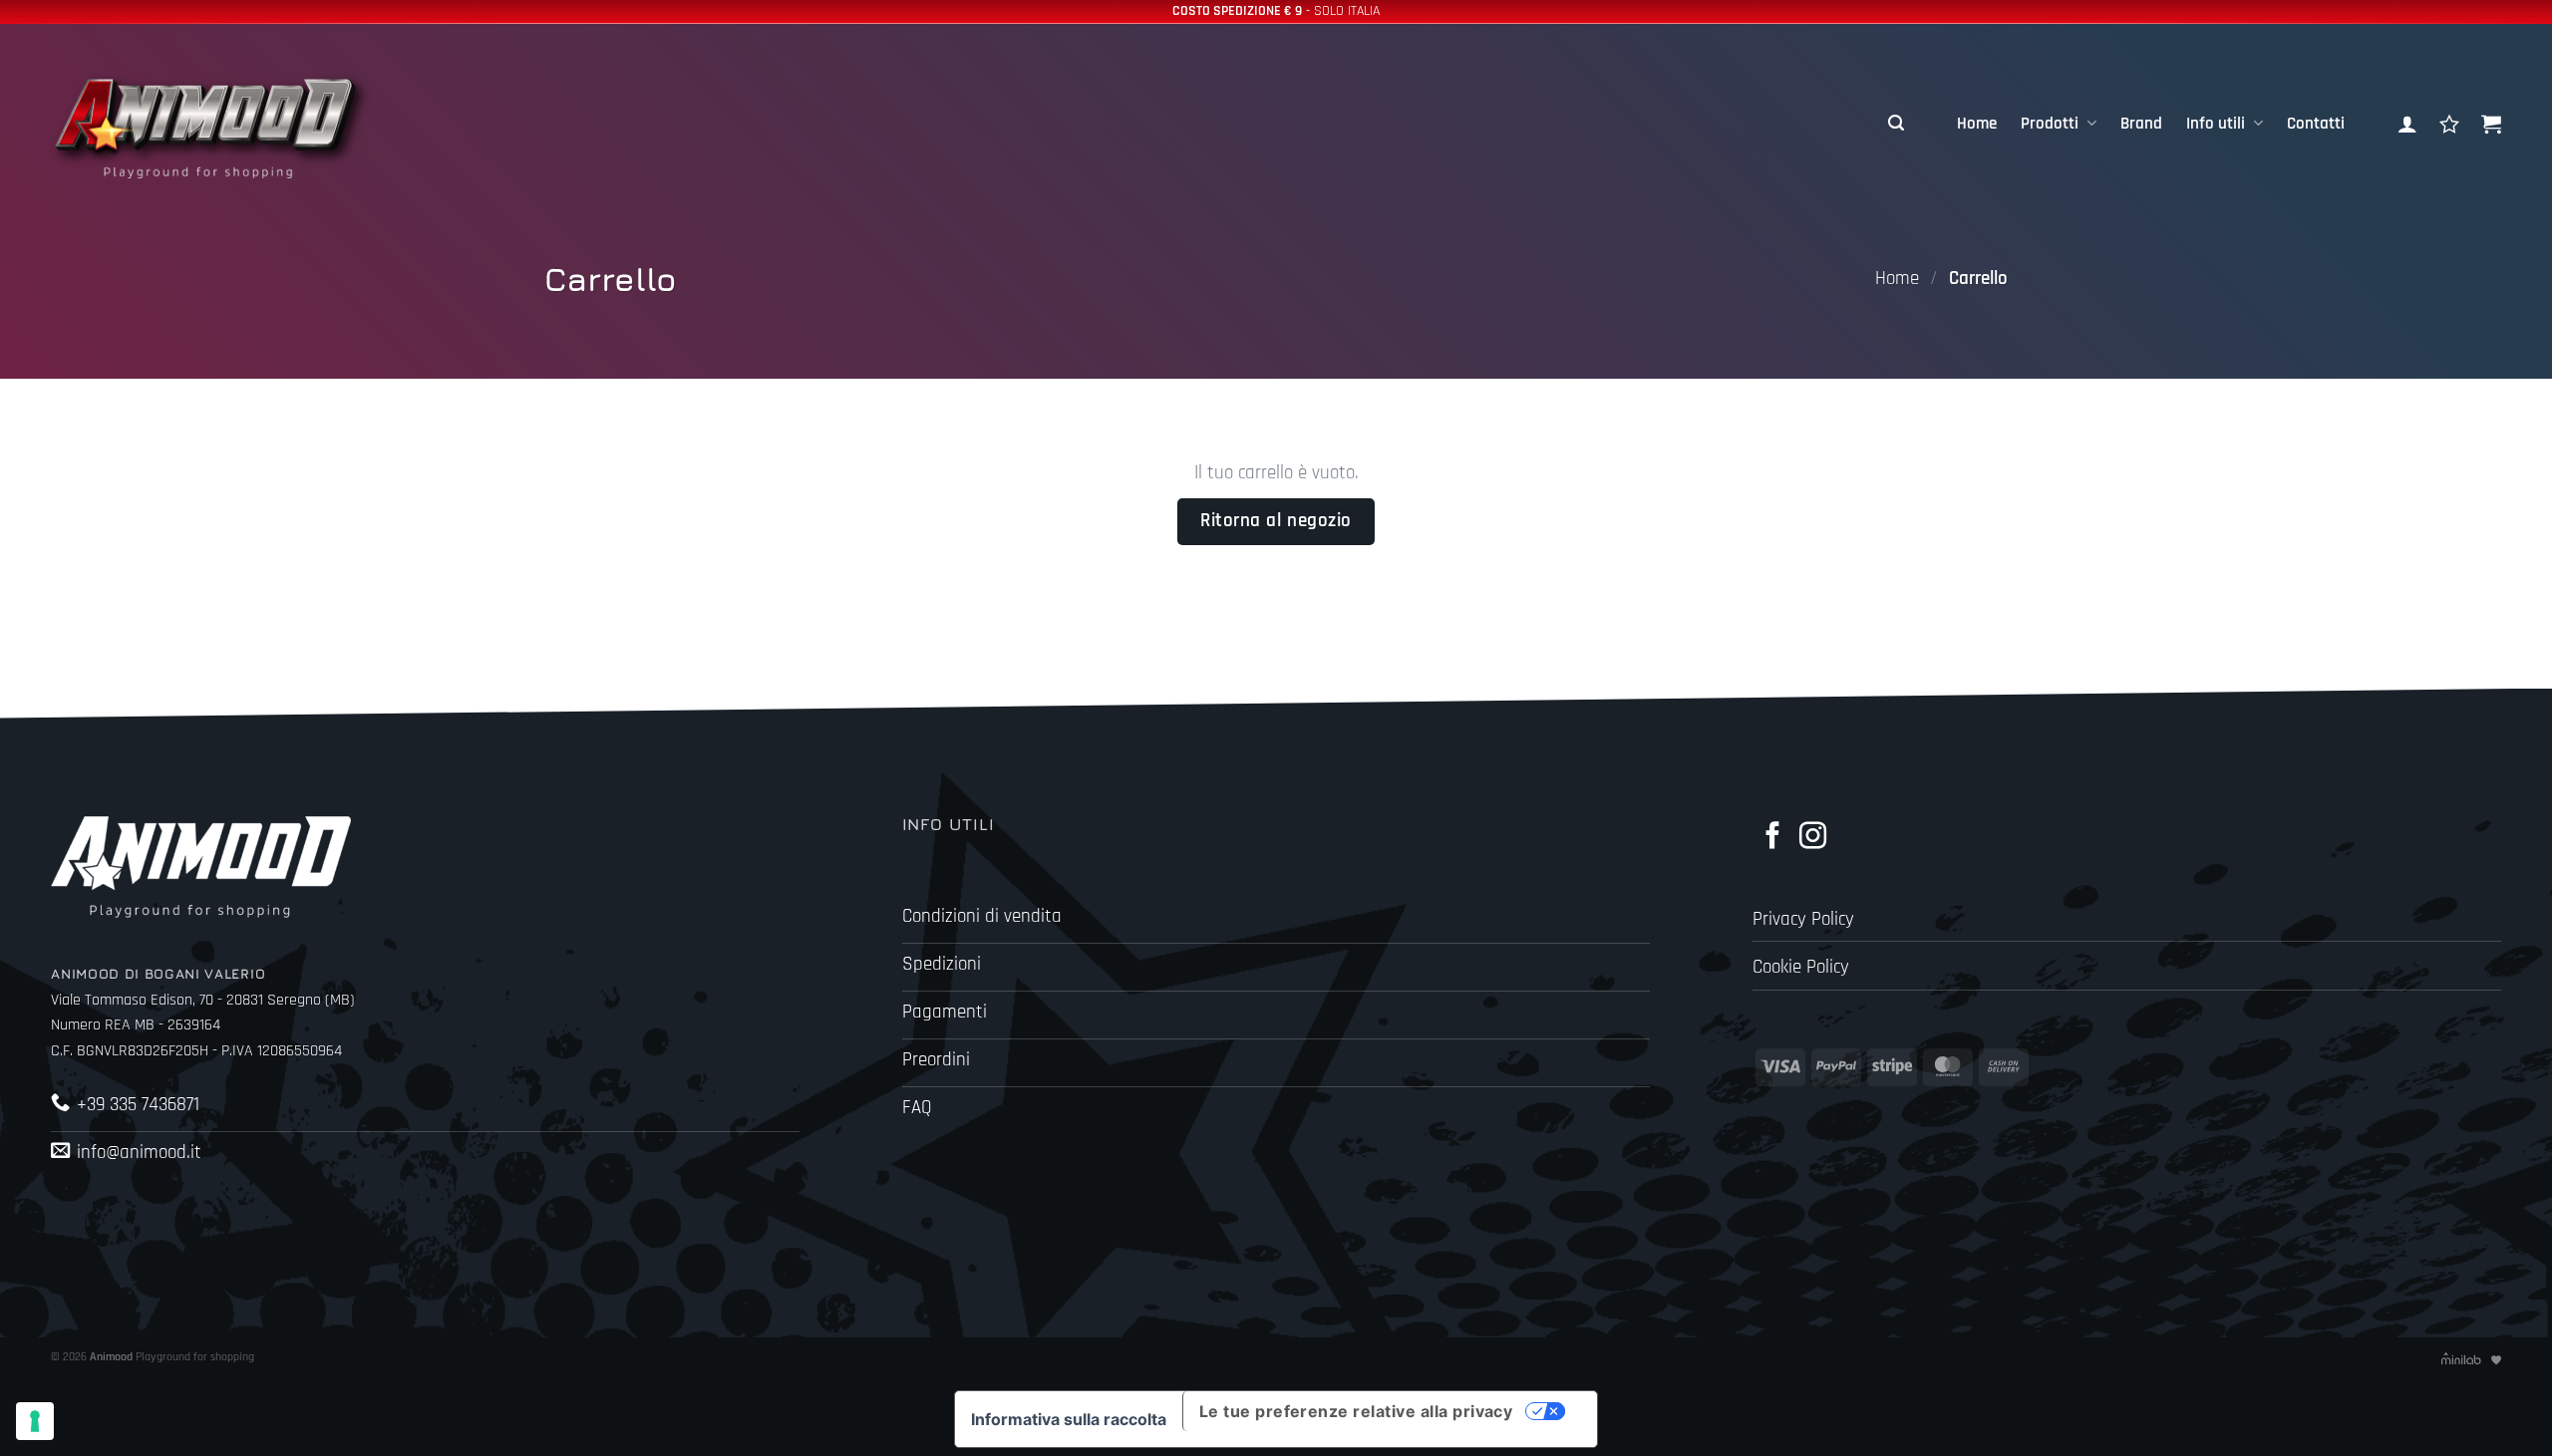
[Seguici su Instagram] (1813, 838)
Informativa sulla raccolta (1069, 1419)
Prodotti (2050, 124)
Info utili (2216, 124)
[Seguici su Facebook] (1773, 838)
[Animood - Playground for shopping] (230, 124)
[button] (1896, 124)
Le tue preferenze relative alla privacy (1356, 1411)
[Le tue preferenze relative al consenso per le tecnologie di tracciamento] (35, 1421)
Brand (2141, 124)
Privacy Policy (1803, 919)
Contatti (2316, 124)
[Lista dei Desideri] (2449, 124)
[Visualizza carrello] (2491, 124)
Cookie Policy (1801, 967)
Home (1977, 124)
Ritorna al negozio (1276, 521)
